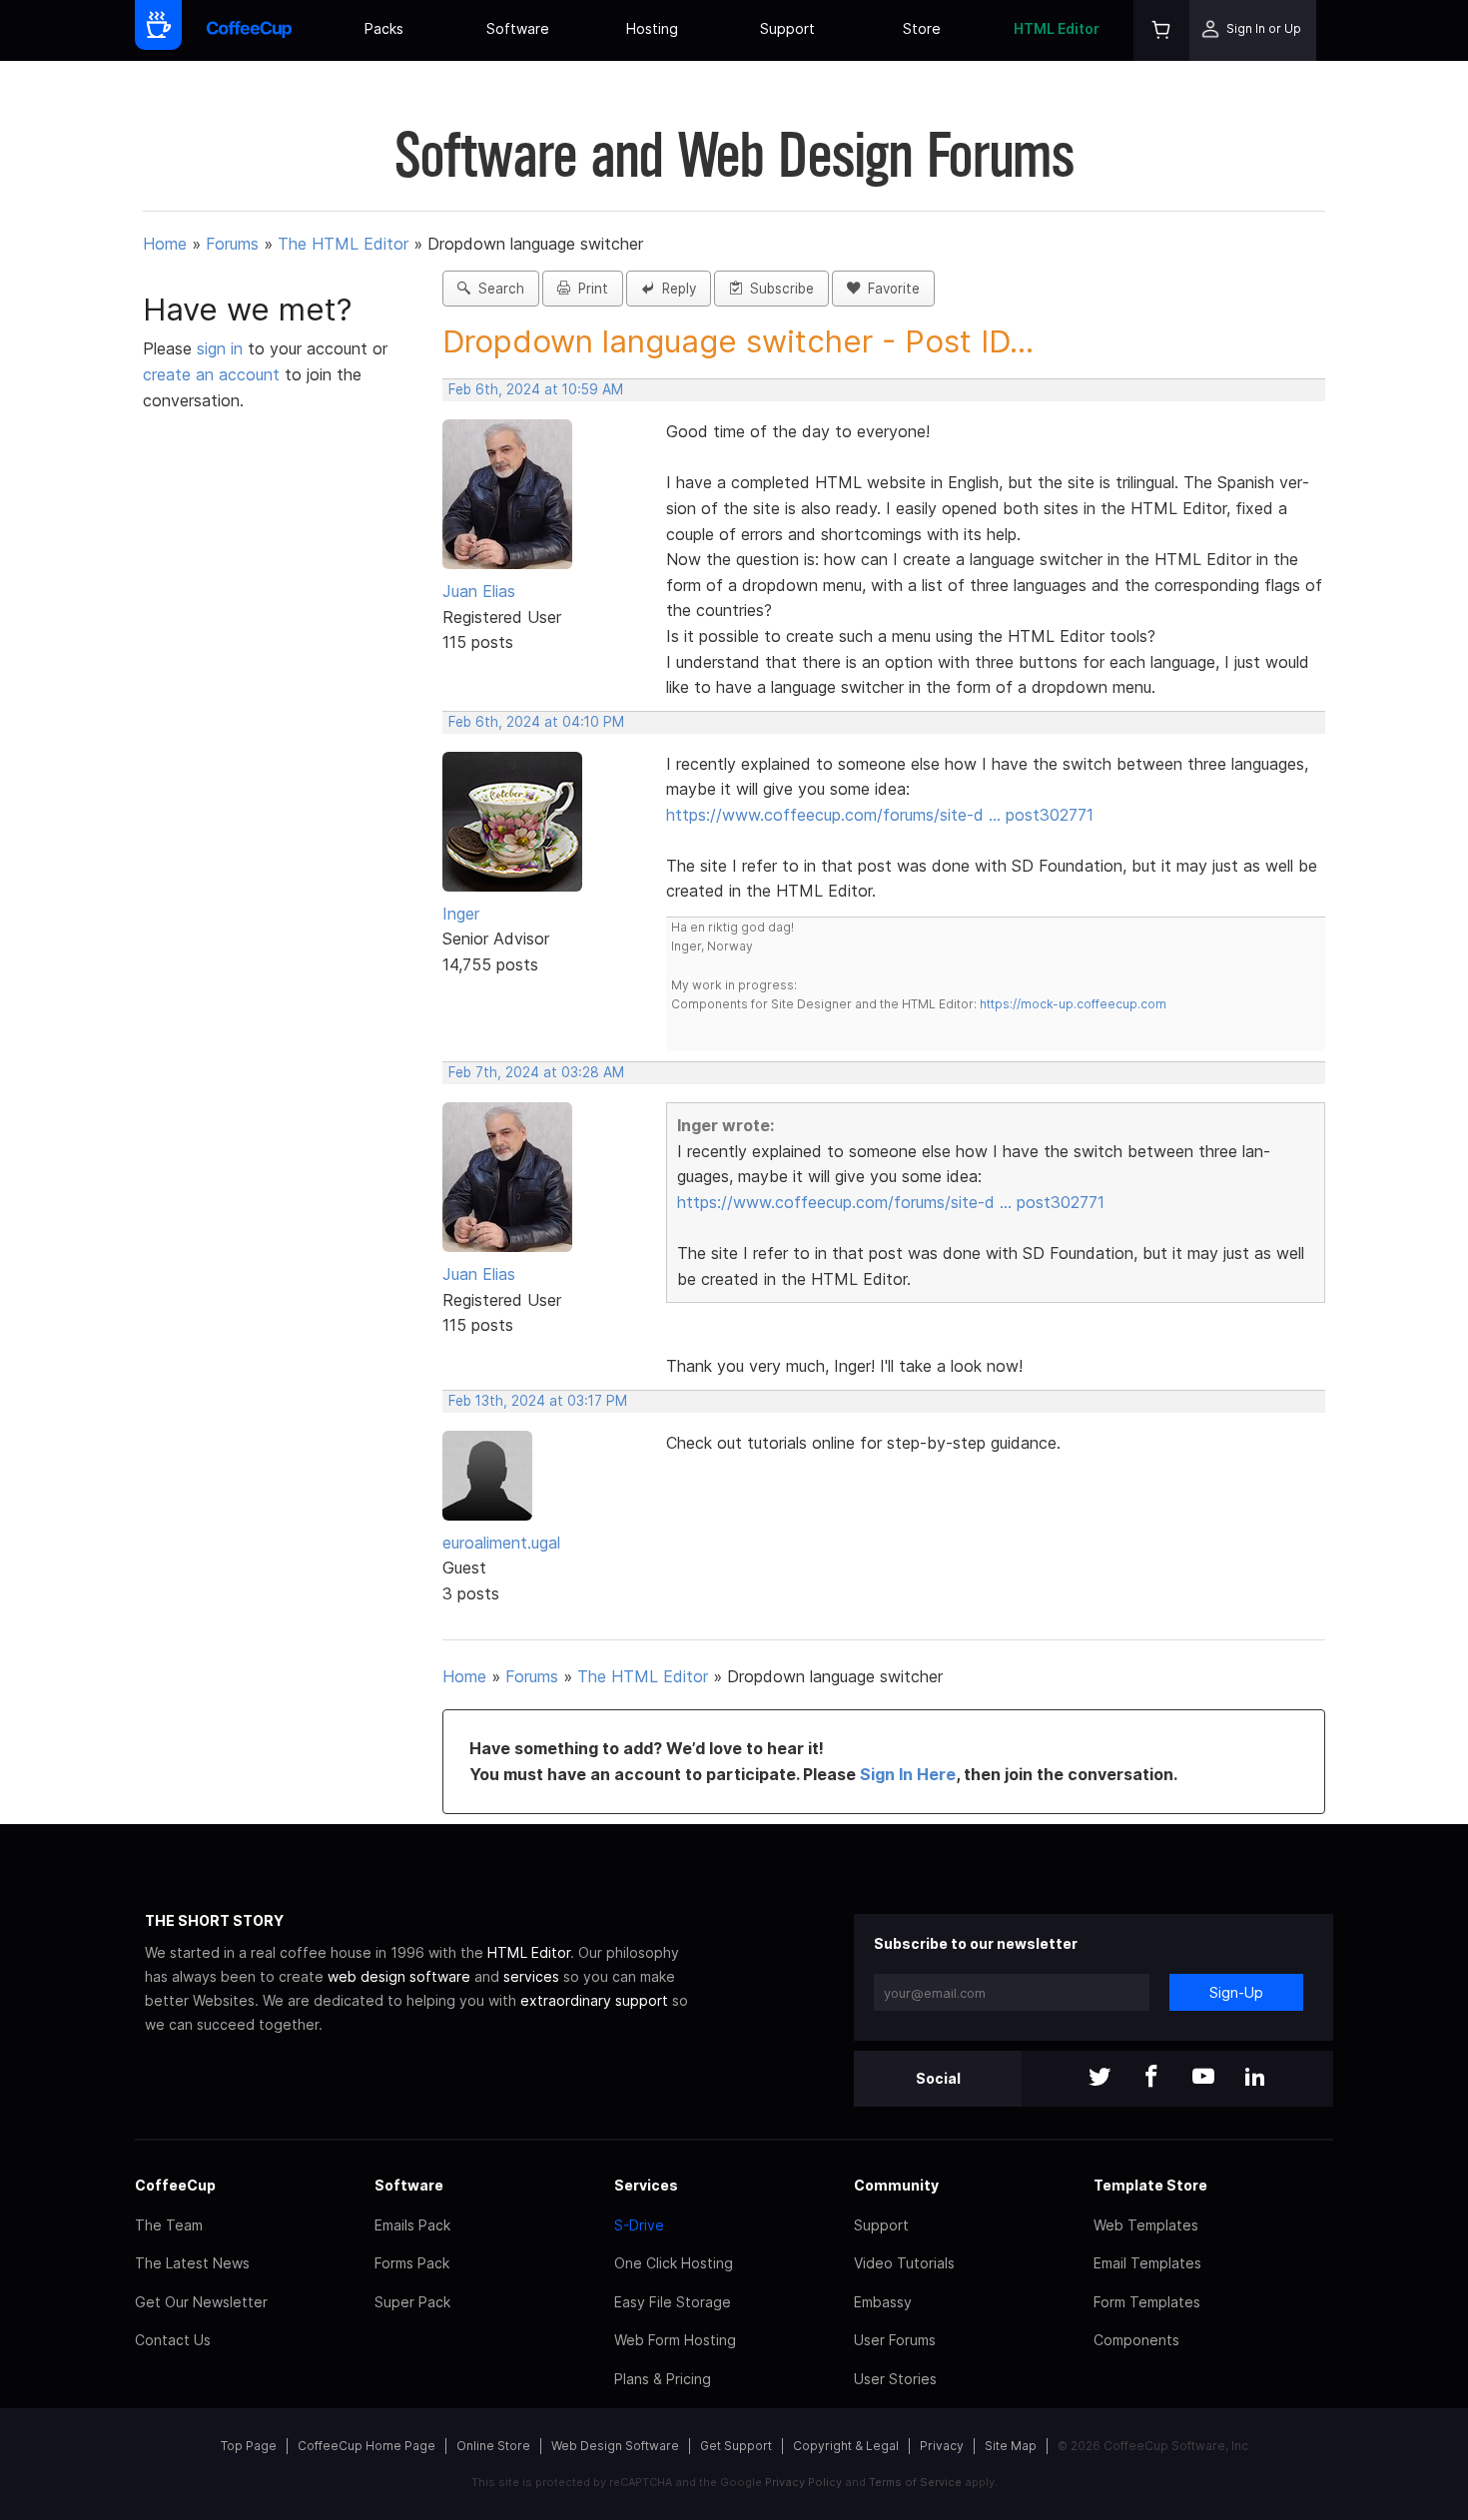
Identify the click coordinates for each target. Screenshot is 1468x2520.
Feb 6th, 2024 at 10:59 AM (536, 389)
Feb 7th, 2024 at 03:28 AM (536, 1072)
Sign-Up (1236, 1992)
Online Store (493, 2446)
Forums (232, 244)
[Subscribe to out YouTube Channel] (1203, 2078)
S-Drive (639, 2225)
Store (922, 28)
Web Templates (1146, 2225)
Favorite (890, 289)
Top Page (249, 2446)
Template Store (1150, 2185)
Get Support (736, 2446)
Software (518, 28)
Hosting (652, 28)
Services (646, 2185)
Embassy (883, 2302)
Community (896, 2185)
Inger (461, 914)
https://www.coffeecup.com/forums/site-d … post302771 (880, 815)
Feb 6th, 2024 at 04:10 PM (536, 722)
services (531, 1976)
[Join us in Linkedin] (1255, 2078)
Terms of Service (915, 2482)
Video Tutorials (904, 2263)
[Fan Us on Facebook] (1151, 2078)
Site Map (1011, 2446)
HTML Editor (1057, 28)
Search (497, 289)
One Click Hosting (674, 2263)
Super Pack (412, 2302)
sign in (222, 348)
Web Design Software (615, 2446)
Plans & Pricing (663, 2379)
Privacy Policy (803, 2482)
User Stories (895, 2379)
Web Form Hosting (675, 2340)
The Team (169, 2225)
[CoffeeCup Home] (249, 30)
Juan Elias (479, 591)
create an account (211, 374)
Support (787, 28)
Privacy (942, 2446)
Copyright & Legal (846, 2446)
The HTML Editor (343, 244)
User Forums (895, 2340)
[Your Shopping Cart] (1161, 30)
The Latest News (192, 2263)
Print (589, 289)
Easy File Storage (673, 2302)
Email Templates (1147, 2263)
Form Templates (1147, 2302)
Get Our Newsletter (201, 2302)
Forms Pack (412, 2263)
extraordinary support (594, 2000)
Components (1136, 2340)
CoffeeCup (175, 2185)
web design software (399, 1976)
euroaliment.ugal (501, 1543)
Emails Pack (412, 2225)
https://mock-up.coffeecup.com (1073, 1004)
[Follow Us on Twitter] (1100, 2078)
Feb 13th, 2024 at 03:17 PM (538, 1401)
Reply (675, 289)
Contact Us (173, 2340)
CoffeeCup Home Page (367, 2446)
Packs (384, 28)
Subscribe (778, 289)
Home (165, 244)
